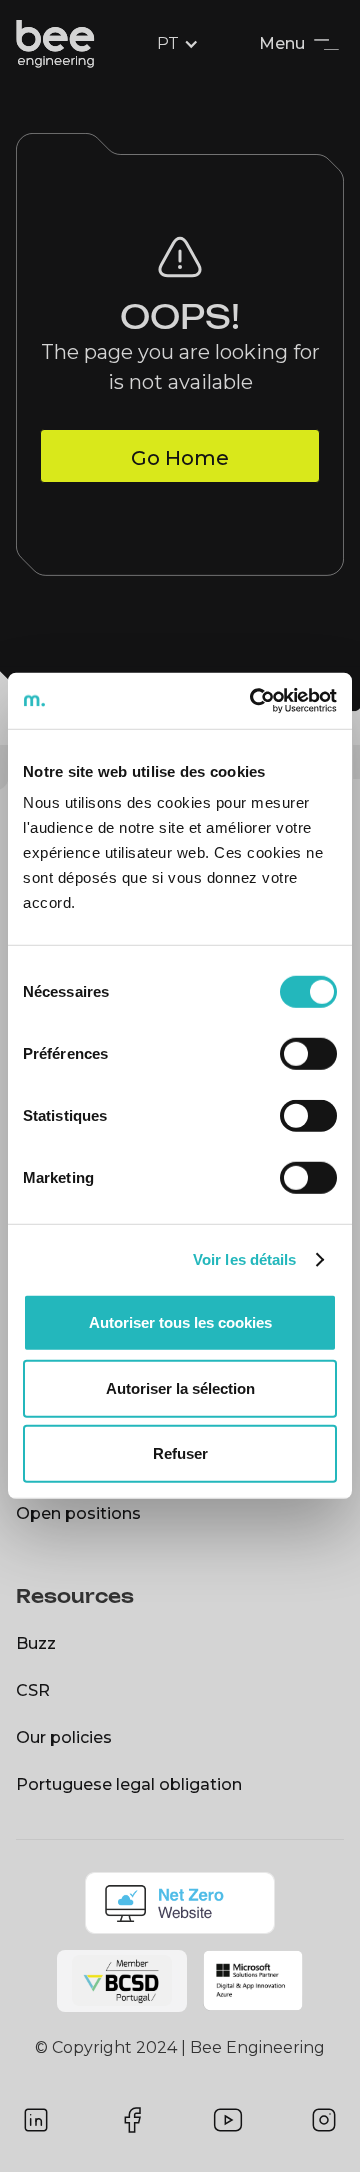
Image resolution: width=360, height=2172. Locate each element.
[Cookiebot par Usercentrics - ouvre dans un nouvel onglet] (254, 701)
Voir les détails (245, 1259)
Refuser (180, 1453)
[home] (62, 44)
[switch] (308, 1054)
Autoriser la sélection (180, 1388)
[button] (180, 44)
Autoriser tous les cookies (180, 1322)
